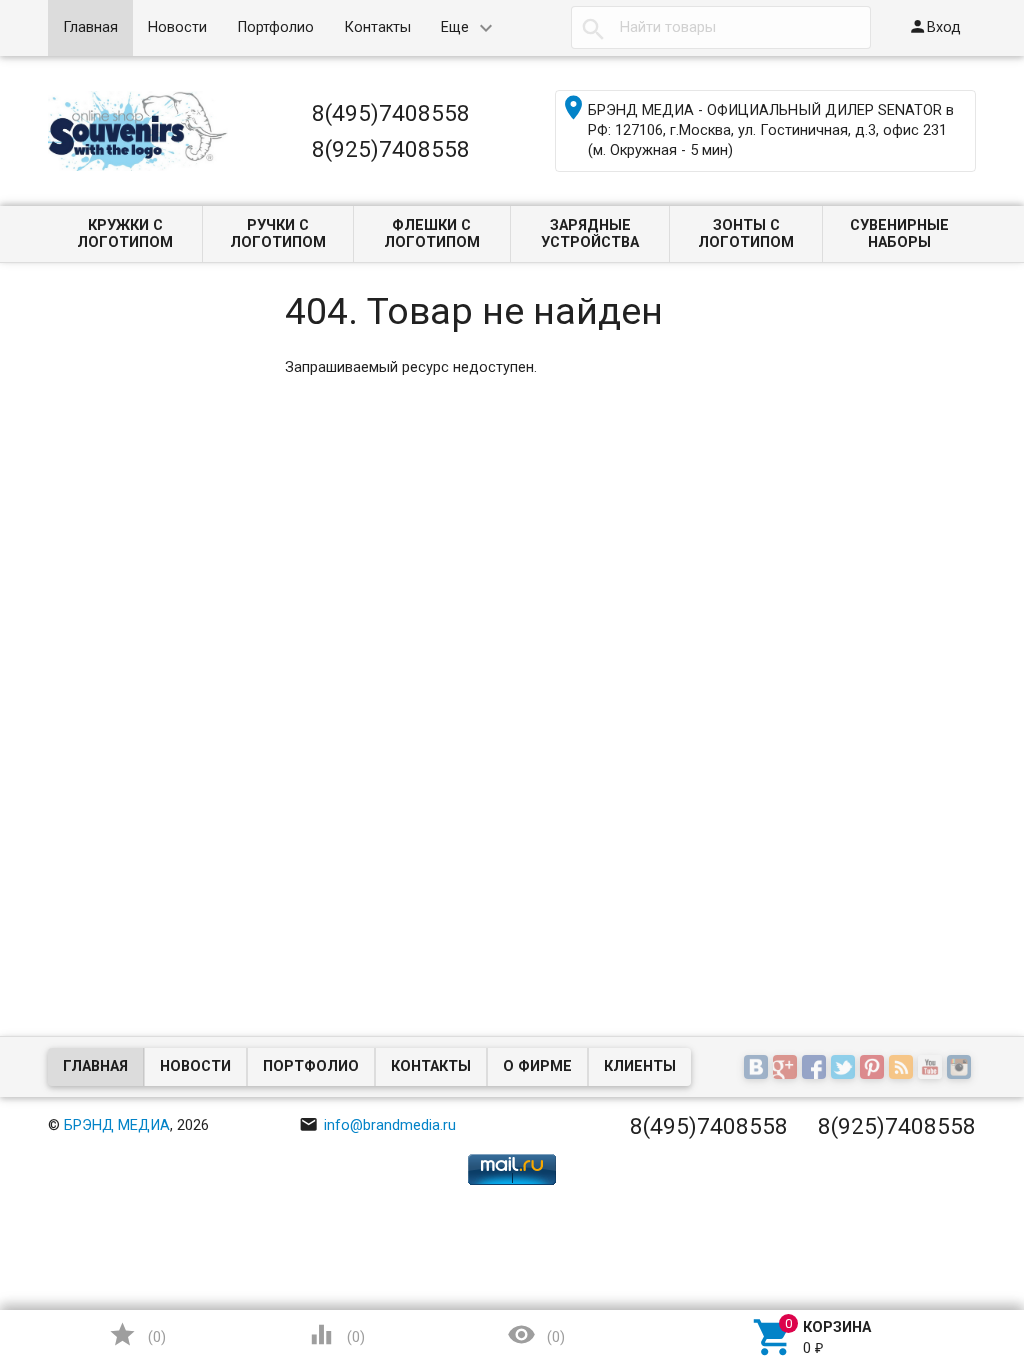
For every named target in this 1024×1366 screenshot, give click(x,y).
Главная (90, 27)
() (137, 1334)
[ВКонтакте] (758, 1068)
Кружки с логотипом (125, 234)
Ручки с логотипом (278, 234)
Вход (934, 26)
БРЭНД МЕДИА (117, 1125)
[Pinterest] (874, 1068)
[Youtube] (932, 1068)
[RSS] (903, 1068)
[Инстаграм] (961, 1068)
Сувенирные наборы (899, 234)
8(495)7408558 (391, 113)
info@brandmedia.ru (377, 1125)
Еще (455, 27)
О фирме (537, 1066)
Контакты (377, 27)
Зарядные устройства (590, 234)
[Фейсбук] (816, 1068)
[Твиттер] (845, 1068)
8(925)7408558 (391, 149)
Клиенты (640, 1066)
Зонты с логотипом (746, 234)
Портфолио (275, 27)
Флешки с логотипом (432, 234)
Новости (177, 27)
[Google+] (787, 1068)
